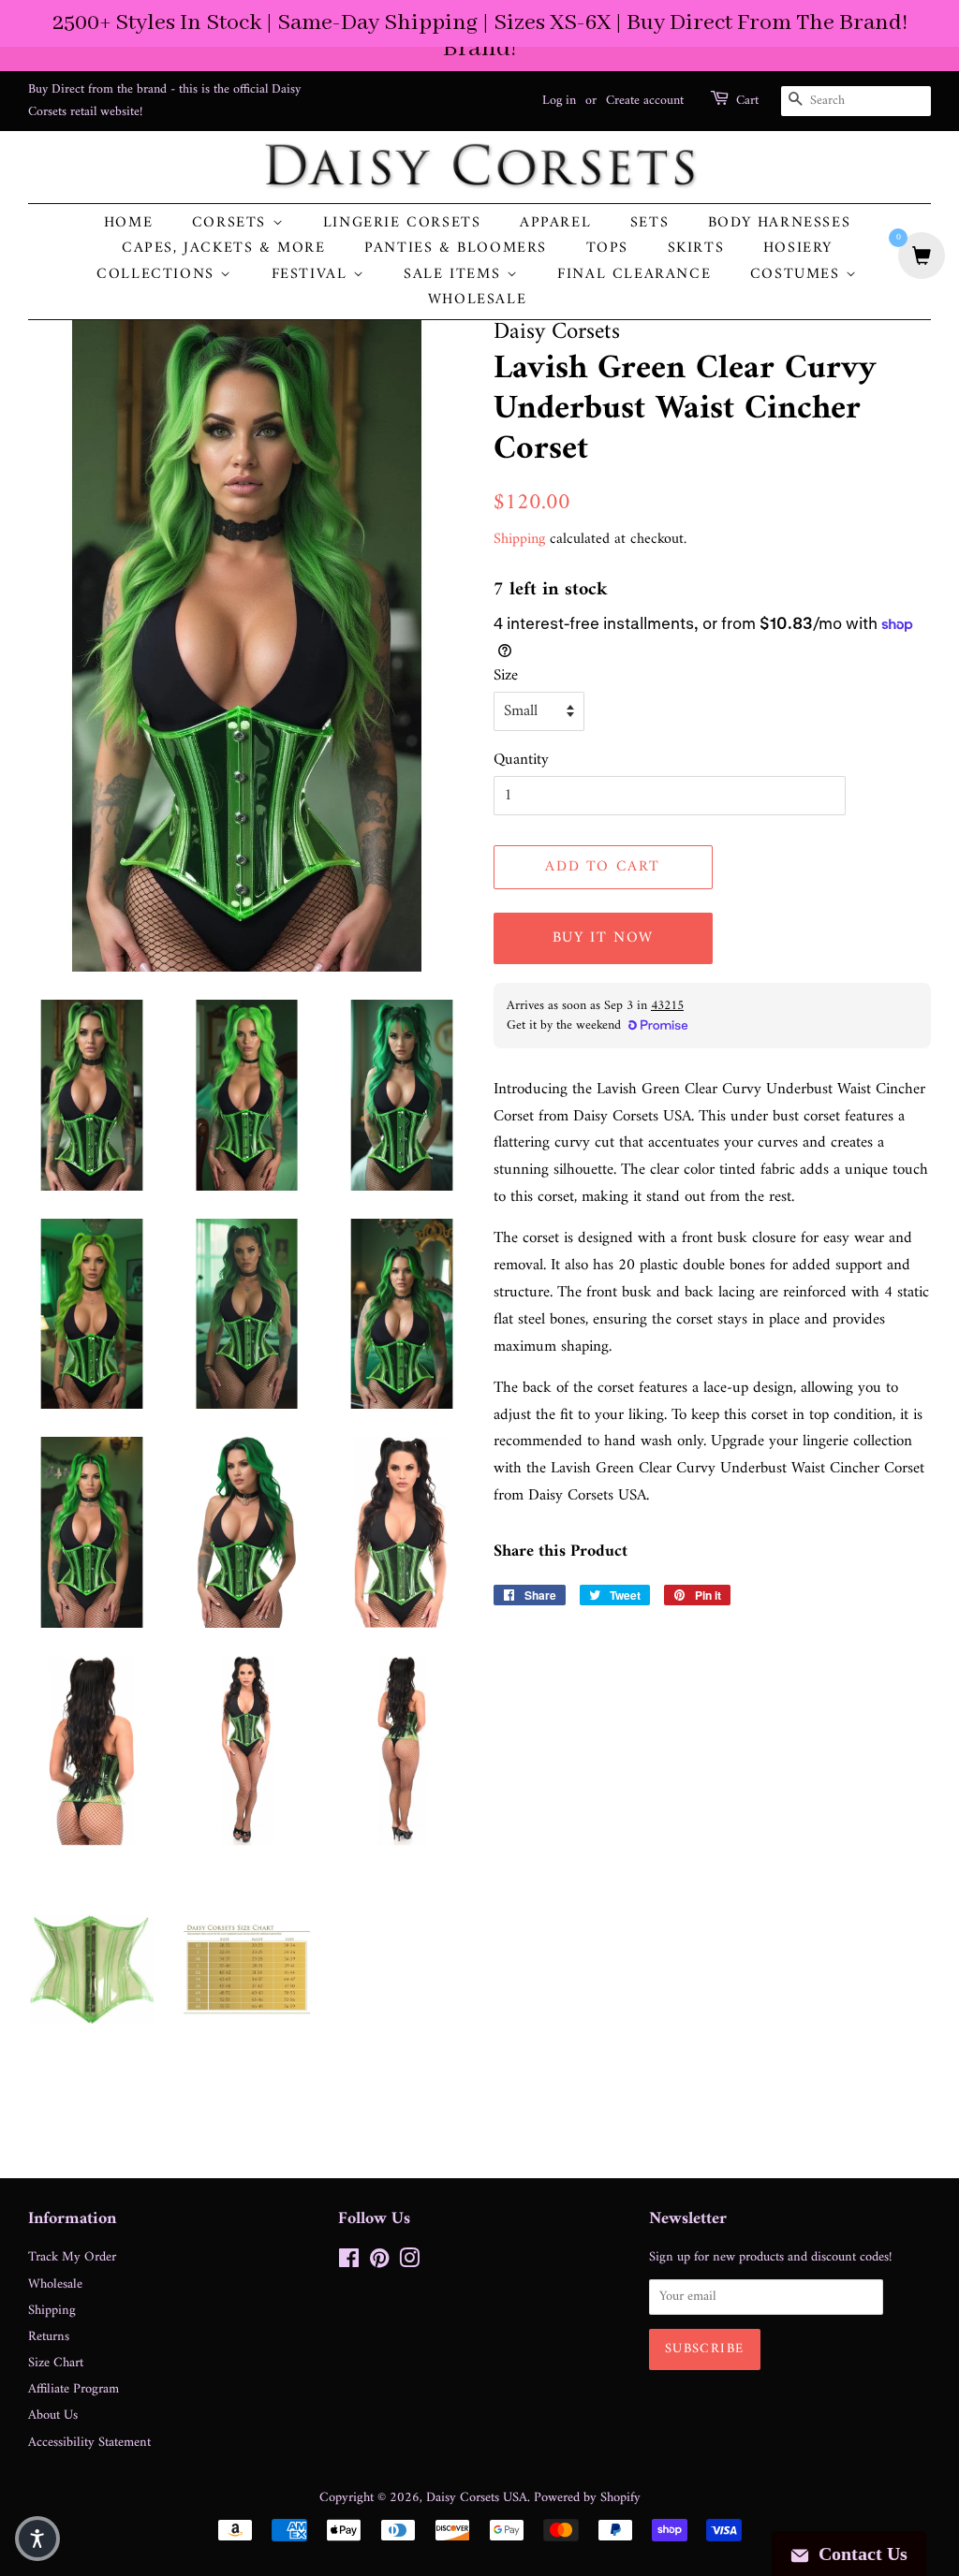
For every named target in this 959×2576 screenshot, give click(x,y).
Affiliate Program (74, 2389)
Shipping (519, 539)
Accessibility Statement (89, 2443)
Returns (49, 2337)
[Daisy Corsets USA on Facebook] (349, 2263)
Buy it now (603, 938)
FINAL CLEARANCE (634, 275)
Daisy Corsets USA (477, 2498)
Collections (158, 275)
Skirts (696, 249)
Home (128, 223)
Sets (649, 223)
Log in (559, 101)
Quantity (521, 761)
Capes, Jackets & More (224, 249)
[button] (37, 2539)
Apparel (555, 223)
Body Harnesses (779, 223)
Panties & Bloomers (456, 249)
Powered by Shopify (587, 2498)
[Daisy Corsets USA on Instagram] (409, 2263)
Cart (747, 101)
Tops (607, 249)
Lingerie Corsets (402, 223)
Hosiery (798, 249)
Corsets (232, 223)
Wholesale (477, 300)
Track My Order (72, 2257)
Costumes (798, 275)
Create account (645, 101)
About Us (53, 2415)
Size (506, 676)
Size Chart (56, 2363)
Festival (312, 275)
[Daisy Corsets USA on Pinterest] (379, 2263)
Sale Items (455, 275)
